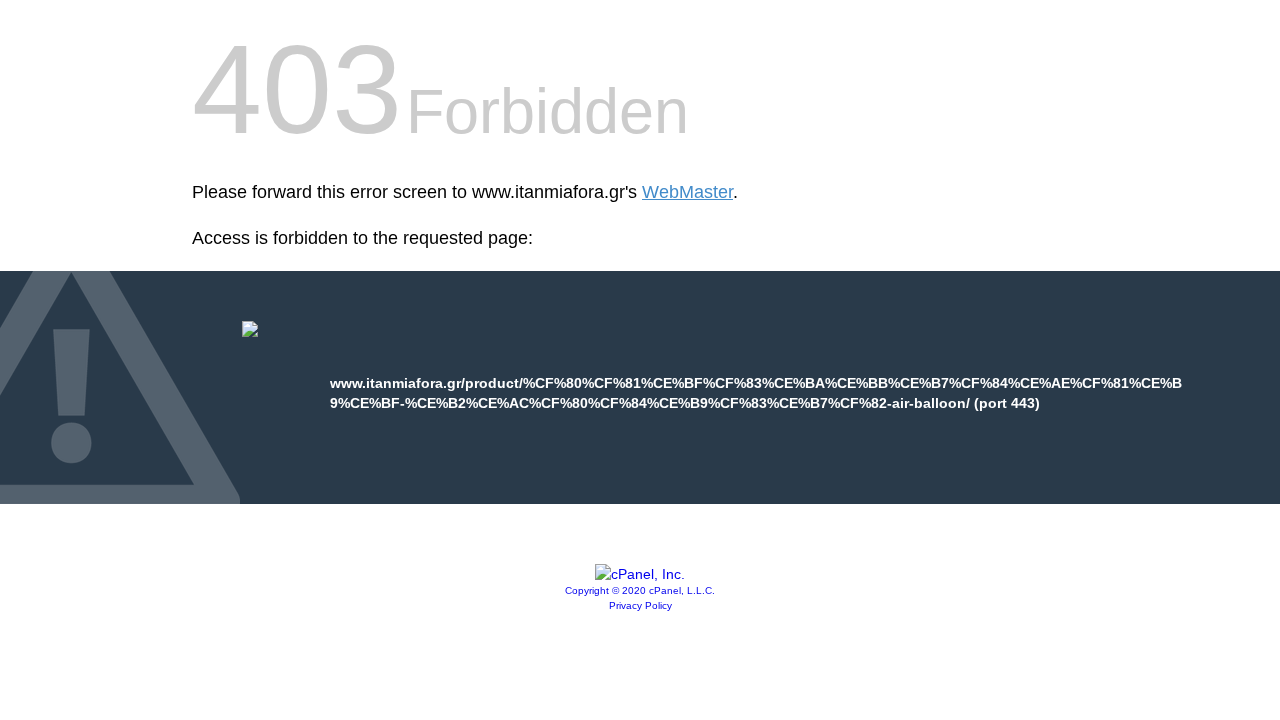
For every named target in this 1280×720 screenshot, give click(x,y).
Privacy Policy (640, 605)
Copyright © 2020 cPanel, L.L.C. (640, 590)
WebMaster (687, 192)
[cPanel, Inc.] (640, 574)
